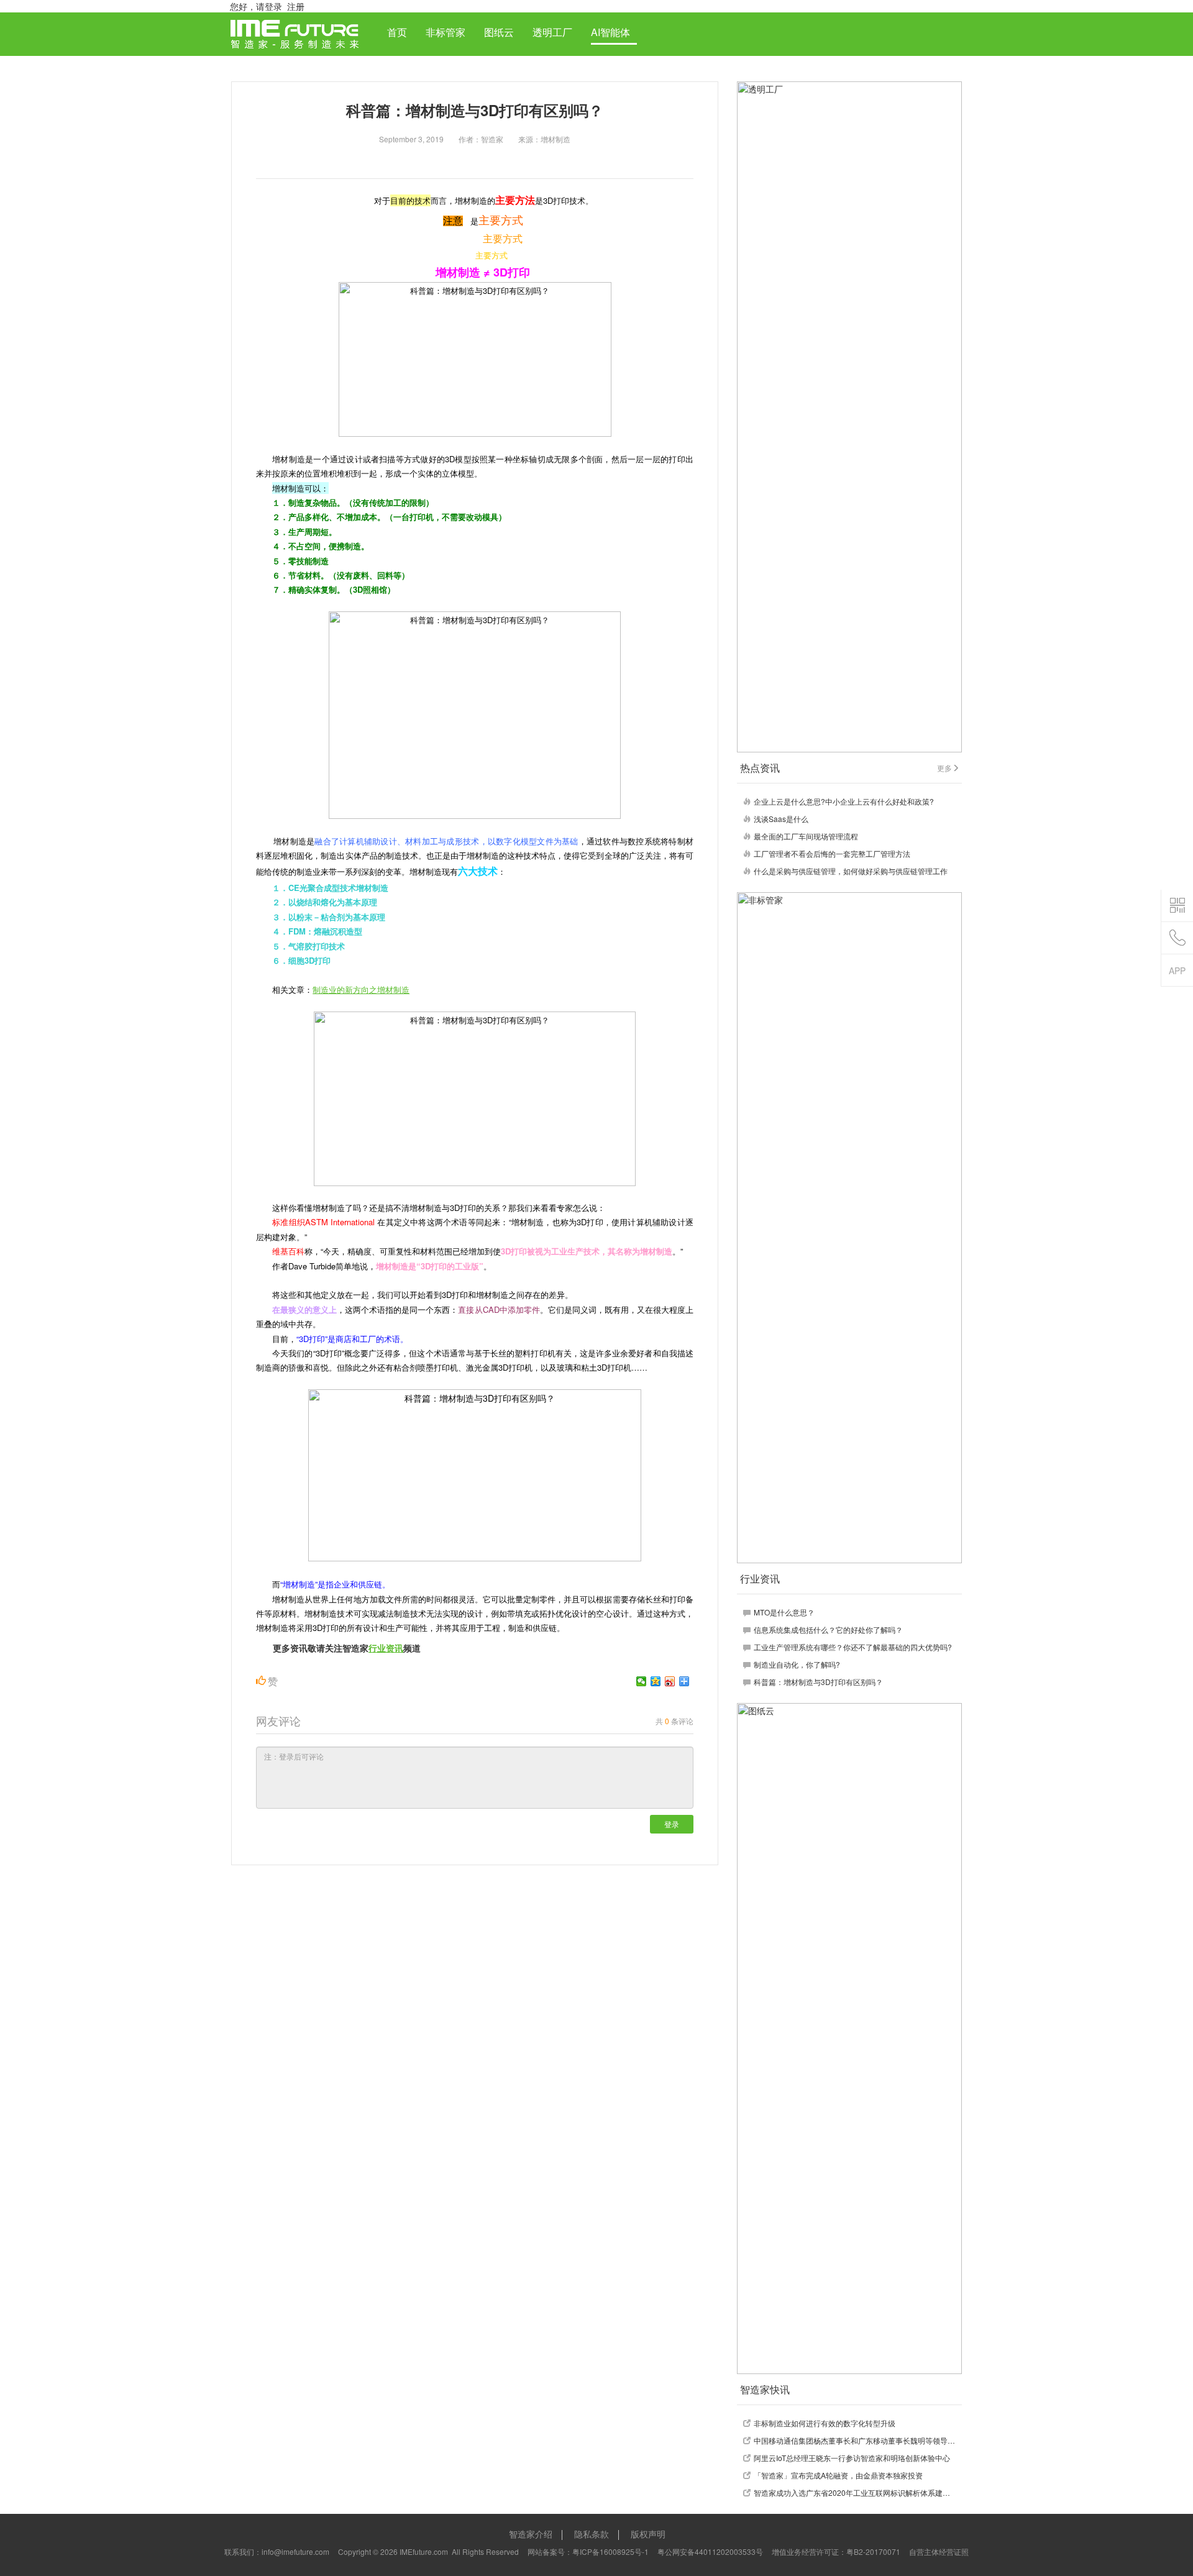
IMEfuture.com (424, 2551)
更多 (944, 768)
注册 (296, 6)
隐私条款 (592, 2534)
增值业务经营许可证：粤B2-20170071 (836, 2551)
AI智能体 (610, 32)
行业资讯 (386, 1648)
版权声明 (648, 2534)
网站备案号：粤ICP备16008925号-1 (588, 2551)
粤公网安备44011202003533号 (710, 2551)
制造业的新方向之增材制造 (361, 989)
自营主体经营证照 (939, 2551)
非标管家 (446, 32)
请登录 (269, 6)
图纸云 (499, 32)
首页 (397, 32)
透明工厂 (552, 32)
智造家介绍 (531, 2534)
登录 (672, 1824)
